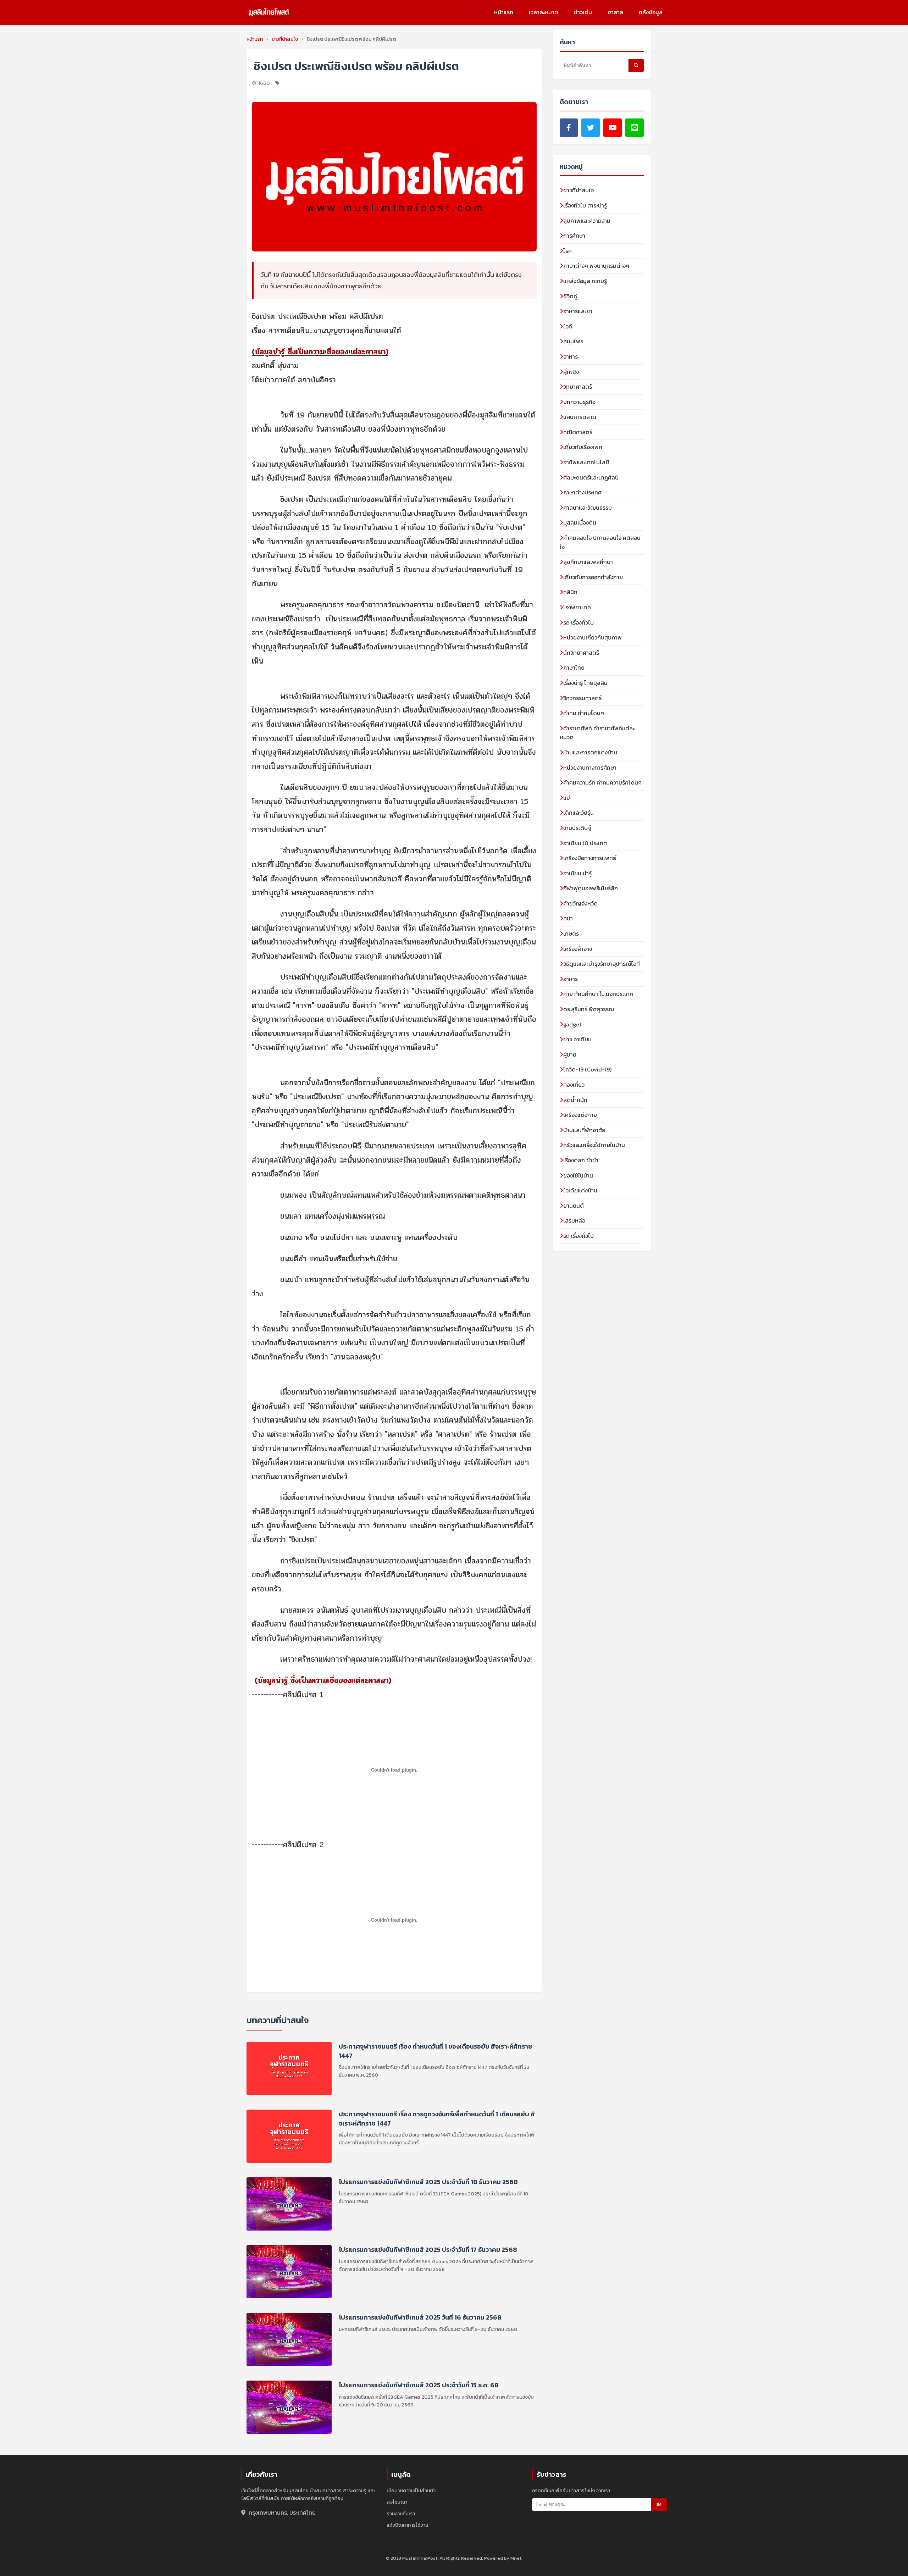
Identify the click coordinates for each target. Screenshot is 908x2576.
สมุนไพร (573, 341)
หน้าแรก (504, 12)
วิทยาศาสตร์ (578, 387)
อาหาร (571, 356)
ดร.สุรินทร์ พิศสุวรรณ (589, 1009)
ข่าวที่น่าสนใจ (578, 190)
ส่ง (659, 2505)
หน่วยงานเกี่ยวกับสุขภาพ (593, 637)
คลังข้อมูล (651, 12)
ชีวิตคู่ (570, 296)
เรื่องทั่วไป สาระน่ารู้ (585, 205)
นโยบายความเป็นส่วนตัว (411, 2491)
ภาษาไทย (574, 667)
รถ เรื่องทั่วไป (578, 622)
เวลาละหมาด (544, 12)
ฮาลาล (615, 12)
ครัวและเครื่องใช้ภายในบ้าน (594, 1145)
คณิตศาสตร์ (578, 432)
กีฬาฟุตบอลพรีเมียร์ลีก (591, 888)
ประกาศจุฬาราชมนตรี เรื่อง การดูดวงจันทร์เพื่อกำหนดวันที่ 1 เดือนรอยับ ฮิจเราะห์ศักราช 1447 (437, 2118)
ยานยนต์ (574, 1206)
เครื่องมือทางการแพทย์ (590, 858)
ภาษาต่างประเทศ (582, 492)
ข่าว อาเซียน (577, 1039)
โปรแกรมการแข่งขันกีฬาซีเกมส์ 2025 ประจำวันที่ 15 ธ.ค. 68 (419, 2385)
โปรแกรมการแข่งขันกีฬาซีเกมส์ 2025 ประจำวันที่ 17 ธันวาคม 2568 (428, 2250)
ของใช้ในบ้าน (578, 1175)
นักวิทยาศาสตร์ (581, 653)
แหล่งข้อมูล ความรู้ (585, 281)
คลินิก (570, 592)
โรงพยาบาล (577, 607)
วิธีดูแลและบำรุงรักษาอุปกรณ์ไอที (602, 964)
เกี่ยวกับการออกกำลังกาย (593, 577)
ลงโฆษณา (397, 2502)
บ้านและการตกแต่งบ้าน (590, 752)
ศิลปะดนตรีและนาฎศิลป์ (591, 477)
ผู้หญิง (571, 372)
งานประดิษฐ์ (577, 828)
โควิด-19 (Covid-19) (587, 1069)
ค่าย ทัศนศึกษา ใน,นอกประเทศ (598, 994)
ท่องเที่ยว (574, 1085)
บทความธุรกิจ (579, 402)
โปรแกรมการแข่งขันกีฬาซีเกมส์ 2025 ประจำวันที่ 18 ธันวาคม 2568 (428, 2182)
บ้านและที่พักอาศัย (584, 1130)
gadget (572, 1024)
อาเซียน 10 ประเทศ (585, 843)
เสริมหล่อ (574, 1220)
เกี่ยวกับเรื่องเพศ (583, 447)
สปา (568, 918)
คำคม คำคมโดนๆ (584, 713)
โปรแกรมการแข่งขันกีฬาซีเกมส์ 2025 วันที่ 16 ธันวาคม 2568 (420, 2317)
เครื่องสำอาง (578, 949)
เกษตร (571, 934)
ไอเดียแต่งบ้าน (580, 1190)
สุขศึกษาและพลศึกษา (588, 562)
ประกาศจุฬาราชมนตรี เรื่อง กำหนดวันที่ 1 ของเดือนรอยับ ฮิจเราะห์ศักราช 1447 (435, 2051)
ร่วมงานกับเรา (401, 2514)
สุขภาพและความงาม (587, 221)
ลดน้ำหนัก (575, 1100)
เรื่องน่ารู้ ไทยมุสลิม (585, 683)
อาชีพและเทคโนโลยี (586, 462)
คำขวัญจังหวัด (580, 903)
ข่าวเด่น (583, 12)
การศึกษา (574, 236)
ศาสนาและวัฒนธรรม (588, 508)
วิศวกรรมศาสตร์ (582, 698)
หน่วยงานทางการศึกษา (590, 768)
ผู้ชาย (570, 1054)
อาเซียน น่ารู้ (577, 873)
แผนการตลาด (580, 417)
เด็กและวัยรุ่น (578, 813)
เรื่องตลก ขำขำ (581, 1160)
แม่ (567, 798)
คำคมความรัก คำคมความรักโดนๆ (602, 782)
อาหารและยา (578, 311)
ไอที (568, 326)
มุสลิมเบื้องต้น (580, 522)
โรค (567, 251)
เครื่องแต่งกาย (580, 1115)
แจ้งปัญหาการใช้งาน (407, 2525)
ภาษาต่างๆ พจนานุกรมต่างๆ (596, 266)
